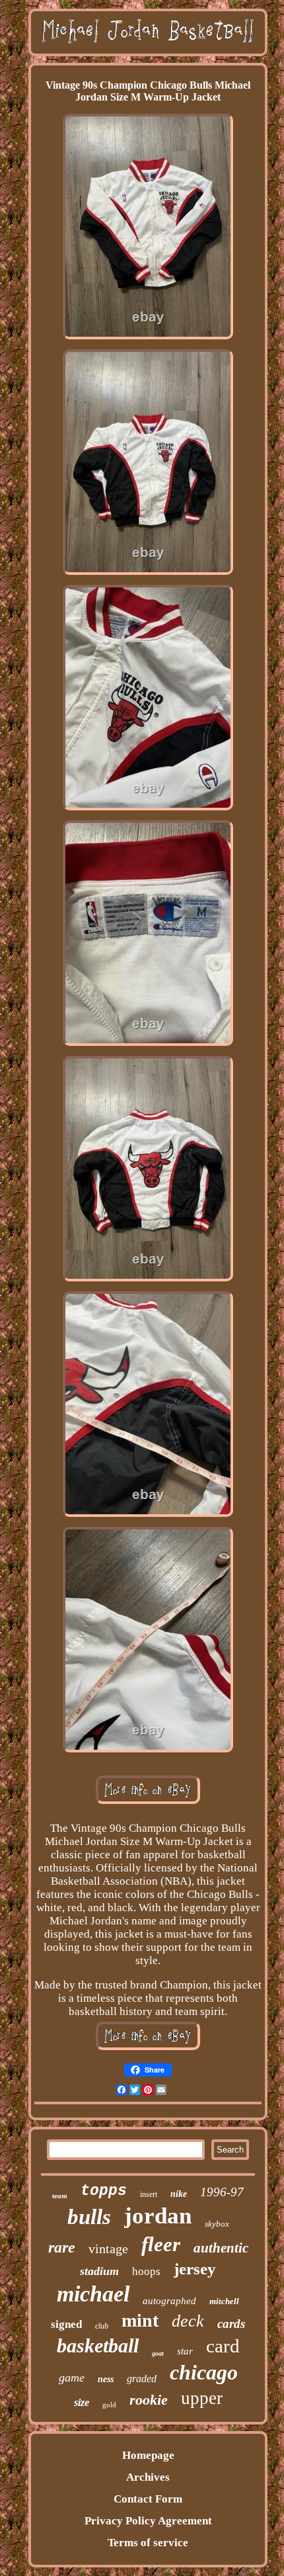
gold (109, 2405)
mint (140, 2320)
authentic (221, 2248)
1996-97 (222, 2192)
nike (179, 2194)
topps (104, 2191)
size (82, 2402)
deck (188, 2321)
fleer (161, 2244)
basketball (98, 2345)
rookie (149, 2400)
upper (202, 2398)
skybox (217, 2224)
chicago (204, 2372)
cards (231, 2324)
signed (66, 2324)
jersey (195, 2269)
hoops (146, 2271)
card (223, 2346)
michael (93, 2294)
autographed (169, 2301)
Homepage (148, 2455)
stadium (99, 2271)
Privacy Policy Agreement (148, 2521)
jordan (158, 2216)
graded (142, 2379)
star (185, 2351)
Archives (148, 2477)
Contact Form (148, 2499)
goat (158, 2353)
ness (106, 2379)
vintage (108, 2249)
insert (149, 2194)
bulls (89, 2217)
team (60, 2196)
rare (62, 2247)
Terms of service (148, 2543)
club (102, 2326)
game (72, 2378)
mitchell (224, 2301)
